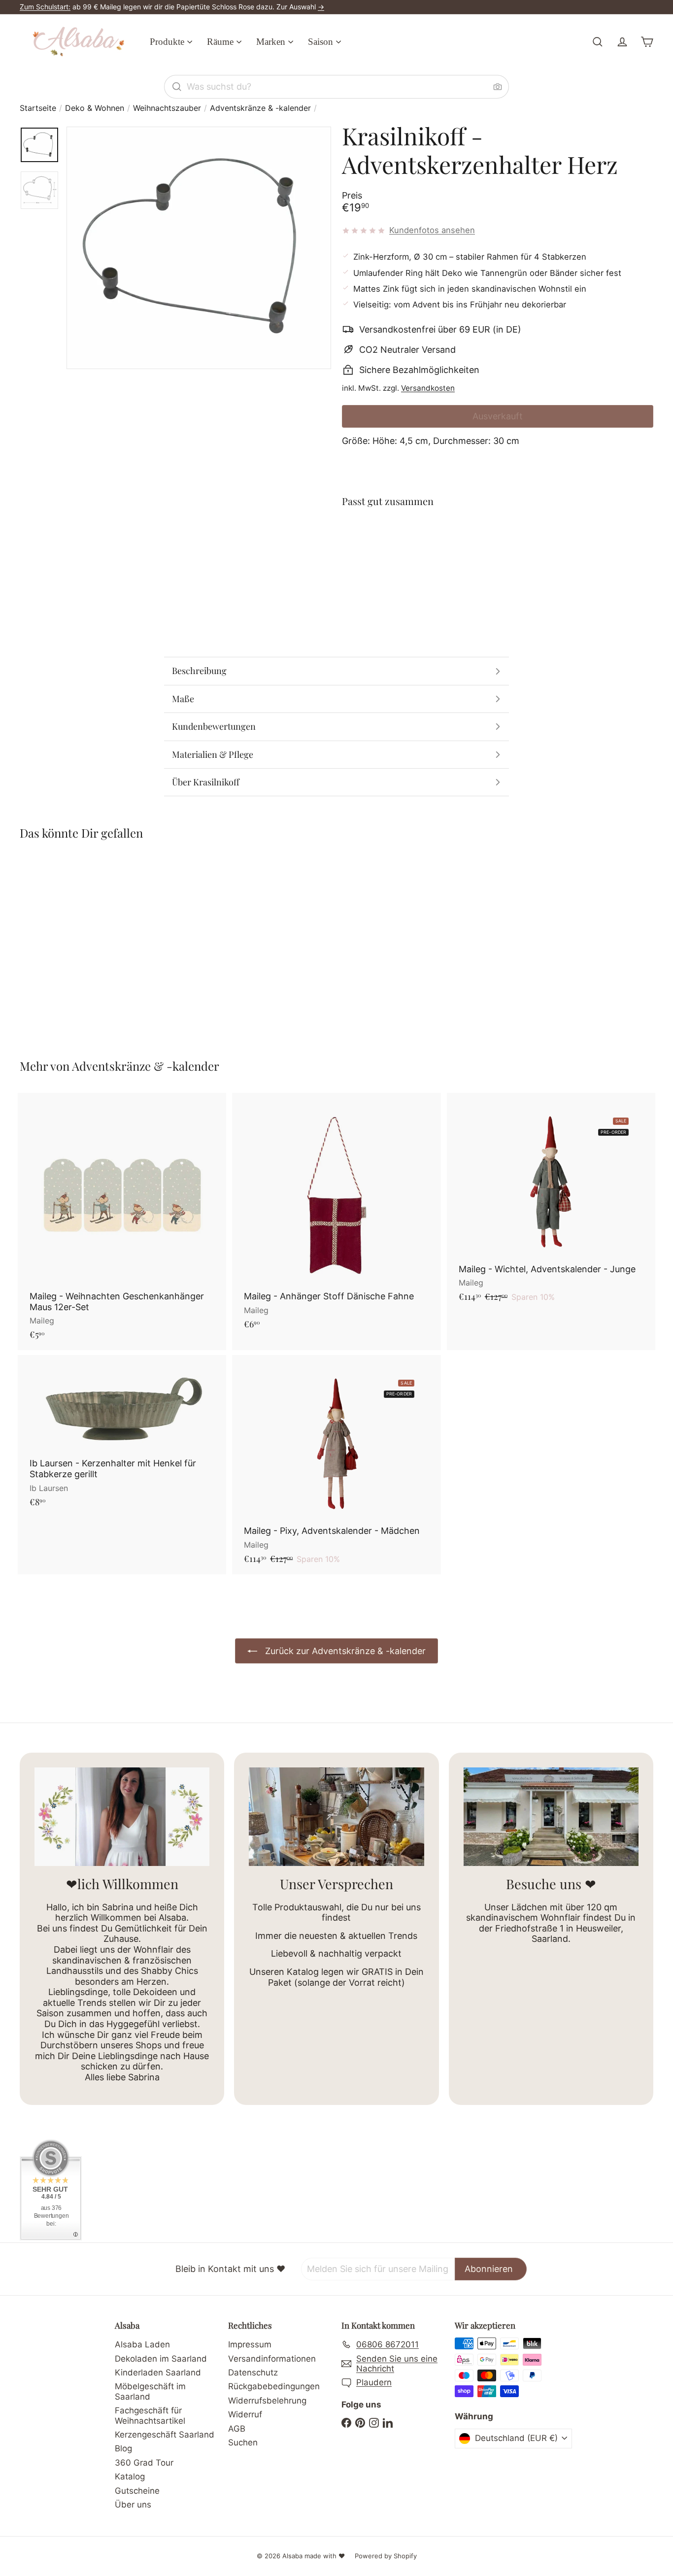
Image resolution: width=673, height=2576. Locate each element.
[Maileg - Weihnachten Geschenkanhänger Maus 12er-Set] (122, 1221)
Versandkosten (428, 388)
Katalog (130, 2476)
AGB (237, 2429)
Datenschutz (253, 2373)
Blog (123, 2448)
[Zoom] (199, 248)
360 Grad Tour (144, 2463)
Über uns (133, 2505)
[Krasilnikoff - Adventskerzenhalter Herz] (498, 552)
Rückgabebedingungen (274, 2386)
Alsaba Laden (142, 2344)
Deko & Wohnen (95, 108)
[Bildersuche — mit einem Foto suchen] (498, 87)
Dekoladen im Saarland (161, 2359)
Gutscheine (137, 2491)
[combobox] (336, 87)
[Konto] (622, 42)
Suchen (243, 2442)
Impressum (250, 2344)
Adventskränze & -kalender (260, 108)
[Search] (177, 87)
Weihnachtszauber (167, 108)
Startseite (38, 108)
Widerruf (245, 2414)
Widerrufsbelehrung (267, 2401)
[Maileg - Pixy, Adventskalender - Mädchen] (336, 1465)
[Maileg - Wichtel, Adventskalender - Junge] (551, 1203)
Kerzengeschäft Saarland (165, 2435)
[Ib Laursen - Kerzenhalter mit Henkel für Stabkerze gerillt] (122, 1436)
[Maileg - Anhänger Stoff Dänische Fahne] (336, 1216)
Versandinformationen (272, 2359)
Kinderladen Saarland (158, 2373)
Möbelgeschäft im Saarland (150, 2391)
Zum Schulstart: (45, 7)
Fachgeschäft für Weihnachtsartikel (150, 2415)
